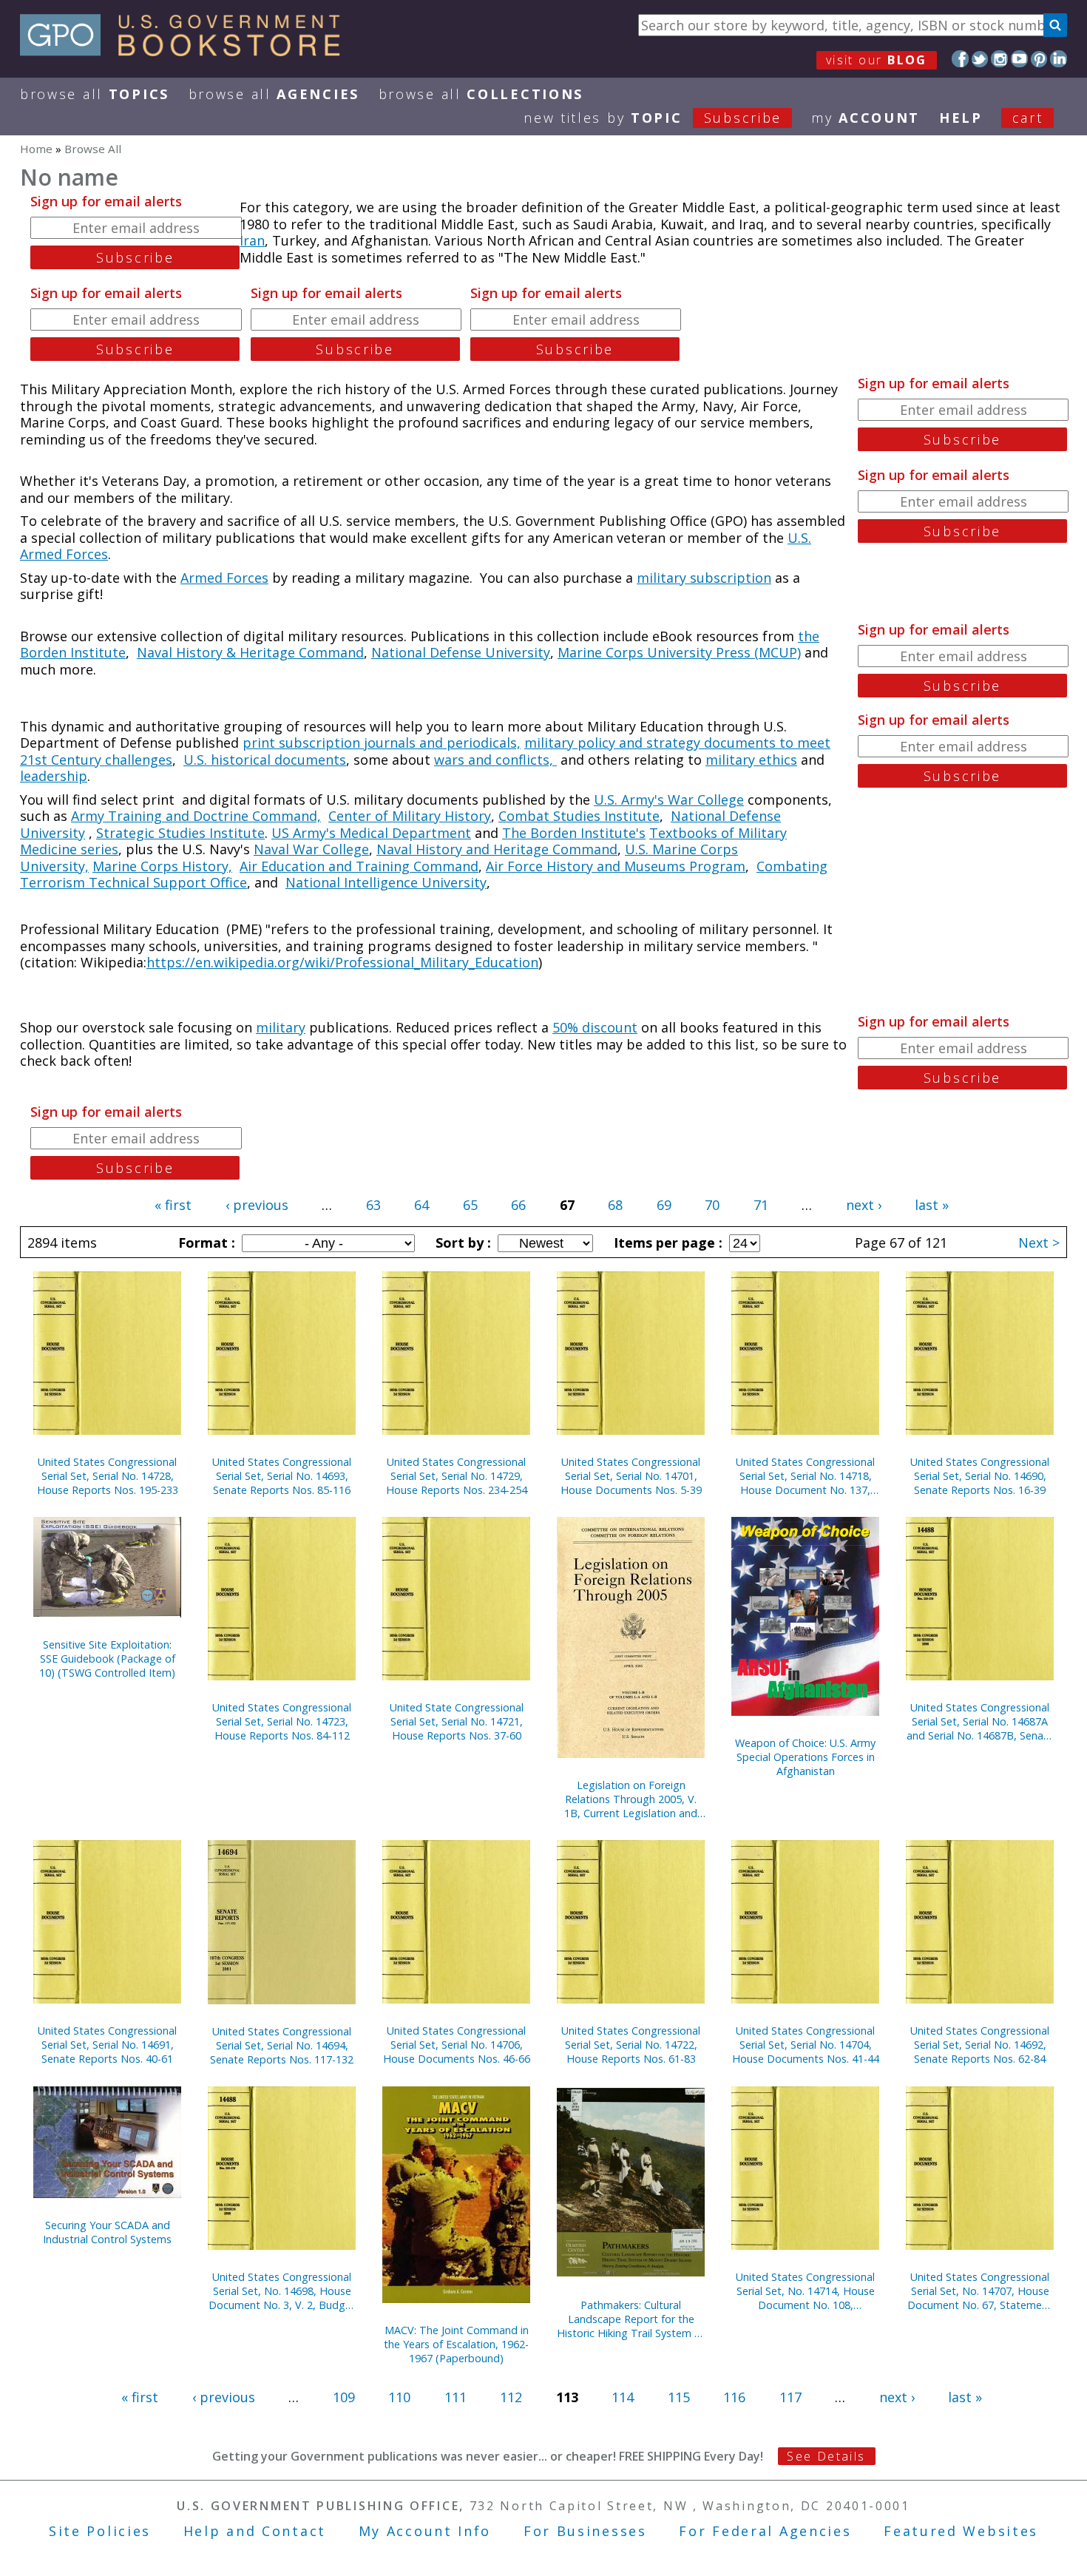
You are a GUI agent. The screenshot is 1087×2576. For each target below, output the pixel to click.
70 (712, 1205)
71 (761, 1205)
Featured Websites (961, 2531)
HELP (961, 118)
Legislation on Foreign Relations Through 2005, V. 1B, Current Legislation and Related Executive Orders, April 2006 (631, 1799)
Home (36, 149)
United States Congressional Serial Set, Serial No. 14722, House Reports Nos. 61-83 (631, 2045)
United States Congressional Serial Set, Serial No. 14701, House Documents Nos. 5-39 (631, 1476)
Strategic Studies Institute (180, 833)
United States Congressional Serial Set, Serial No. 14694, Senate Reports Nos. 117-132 (282, 2045)
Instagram (999, 59)
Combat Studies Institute (579, 816)
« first (173, 1205)
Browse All (95, 94)
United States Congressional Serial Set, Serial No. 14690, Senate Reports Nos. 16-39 (980, 1476)
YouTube (1019, 59)
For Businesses (585, 2531)
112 (511, 2397)
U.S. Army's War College (669, 799)
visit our (877, 60)
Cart (1028, 118)
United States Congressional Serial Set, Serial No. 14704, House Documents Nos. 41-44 (806, 2045)
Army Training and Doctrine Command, (196, 816)
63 (373, 1205)
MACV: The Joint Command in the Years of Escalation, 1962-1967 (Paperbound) (456, 2344)
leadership (54, 776)
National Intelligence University (386, 882)
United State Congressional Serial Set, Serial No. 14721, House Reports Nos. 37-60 (457, 1721)
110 (399, 2397)
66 (518, 1205)
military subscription (704, 578)
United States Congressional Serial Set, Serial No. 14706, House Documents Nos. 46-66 (457, 2045)
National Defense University (461, 652)
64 (421, 1205)
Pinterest (1039, 59)
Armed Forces (224, 578)
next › (864, 1205)
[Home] (187, 51)
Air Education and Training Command (359, 866)
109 (344, 2397)
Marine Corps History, (162, 866)
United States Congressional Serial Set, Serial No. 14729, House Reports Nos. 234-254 (457, 1476)
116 (734, 2397)
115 (679, 2397)
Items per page (666, 1243)
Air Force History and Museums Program (616, 866)
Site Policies (100, 2531)
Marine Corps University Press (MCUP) (679, 652)
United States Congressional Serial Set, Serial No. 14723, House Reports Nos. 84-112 (282, 1721)
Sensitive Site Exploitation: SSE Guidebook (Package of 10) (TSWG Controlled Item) (107, 1659)
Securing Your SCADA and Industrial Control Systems (107, 2232)
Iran (252, 240)
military (281, 1027)
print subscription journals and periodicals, (382, 743)
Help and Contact (255, 2531)
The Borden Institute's (574, 833)
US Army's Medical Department (371, 833)
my (866, 118)
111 (456, 2397)
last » (932, 1205)
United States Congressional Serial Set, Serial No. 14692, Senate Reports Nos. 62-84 (980, 2045)
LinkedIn (1059, 59)
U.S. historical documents (265, 760)
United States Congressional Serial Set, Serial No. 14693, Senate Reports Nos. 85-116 (282, 1476)
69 (664, 1205)
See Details (826, 2456)
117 (790, 2397)
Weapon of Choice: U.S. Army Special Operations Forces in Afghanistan (805, 1757)
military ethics (751, 760)
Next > (1039, 1243)
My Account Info (425, 2531)
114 (623, 2397)
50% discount (595, 1027)
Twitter (980, 59)
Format (205, 1243)
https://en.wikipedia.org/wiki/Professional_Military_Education (342, 962)
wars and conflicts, (495, 760)
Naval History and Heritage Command (497, 849)
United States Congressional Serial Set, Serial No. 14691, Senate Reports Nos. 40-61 (107, 2045)
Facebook (960, 59)
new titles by (653, 118)
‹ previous (257, 1205)
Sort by (461, 1243)
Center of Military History (410, 816)
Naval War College (311, 849)
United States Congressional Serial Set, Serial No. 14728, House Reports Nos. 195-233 (108, 1476)
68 (615, 1205)
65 (470, 1205)
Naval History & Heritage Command (250, 652)
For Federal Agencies (765, 2531)
